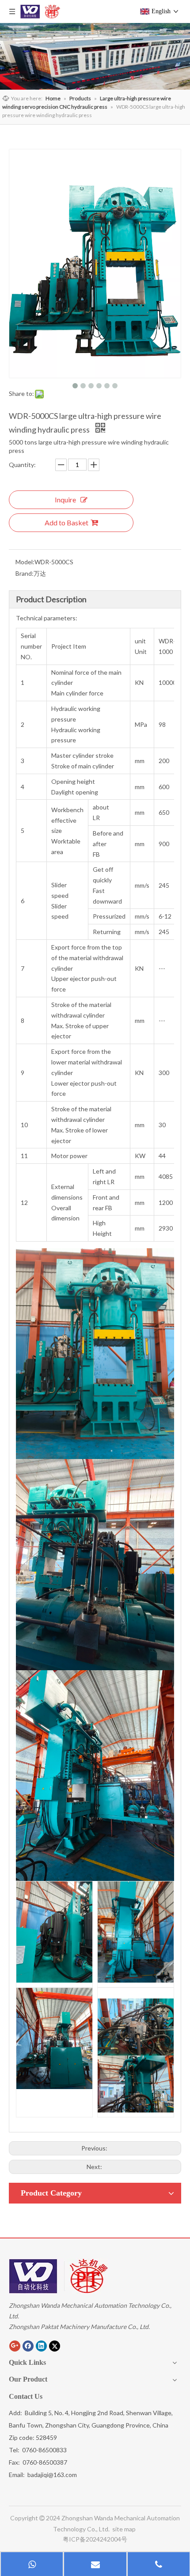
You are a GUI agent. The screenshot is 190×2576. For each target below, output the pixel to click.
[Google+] (15, 2346)
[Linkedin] (41, 2346)
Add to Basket (66, 522)
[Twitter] (55, 2346)
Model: (25, 562)
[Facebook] (28, 2346)
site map (125, 2529)
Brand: (25, 573)
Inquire (65, 500)
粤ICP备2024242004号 (95, 2539)
